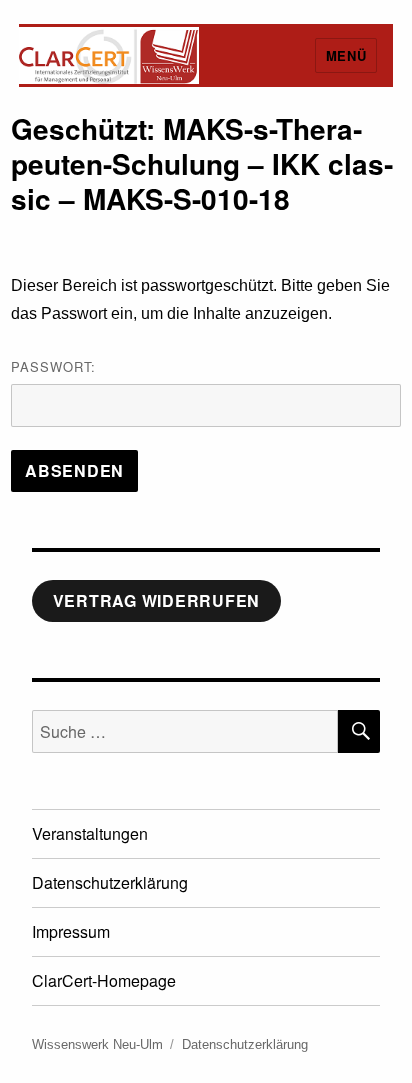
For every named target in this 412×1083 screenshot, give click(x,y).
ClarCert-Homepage (104, 980)
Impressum (71, 931)
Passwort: (53, 366)
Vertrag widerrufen (157, 600)
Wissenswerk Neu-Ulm (97, 1044)
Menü (346, 55)
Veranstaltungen (90, 833)
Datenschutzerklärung (110, 882)
